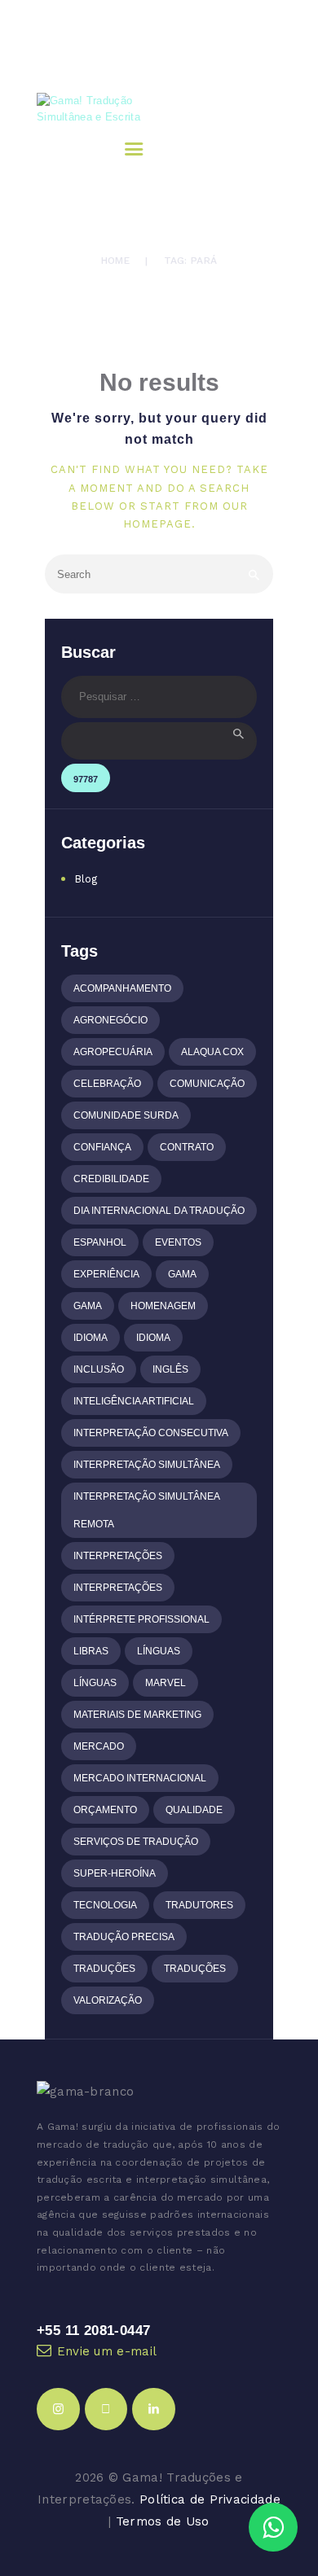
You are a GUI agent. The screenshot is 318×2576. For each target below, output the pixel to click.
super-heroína (115, 1873)
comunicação (207, 1084)
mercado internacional (140, 1778)
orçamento (105, 1810)
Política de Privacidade (210, 2499)
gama (182, 1274)
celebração (107, 1084)
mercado (99, 1746)
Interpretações (118, 1556)
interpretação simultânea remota (147, 1510)
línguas (159, 1651)
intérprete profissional (141, 1619)
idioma (91, 1338)
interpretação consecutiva (151, 1433)
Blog (86, 879)
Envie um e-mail (107, 2351)
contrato (187, 1147)
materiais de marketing (137, 1715)
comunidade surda (126, 1115)
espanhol (100, 1242)
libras (91, 1651)
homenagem (163, 1306)
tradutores (199, 1905)
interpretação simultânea (147, 1465)
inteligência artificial (134, 1401)
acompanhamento (122, 988)
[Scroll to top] (291, 2479)
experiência (106, 1274)
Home (115, 261)
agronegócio (110, 1020)
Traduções (104, 1969)
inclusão (99, 1369)
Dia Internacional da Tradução (159, 1211)
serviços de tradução (136, 1842)
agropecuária (113, 1052)
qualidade (194, 1810)
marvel (166, 1683)
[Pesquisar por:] (159, 697)
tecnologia (105, 1905)
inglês (170, 1369)
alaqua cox (212, 1052)
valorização (108, 2000)
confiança (102, 1147)
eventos (178, 1242)
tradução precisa (124, 1937)
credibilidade (111, 1179)
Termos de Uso (163, 2521)
